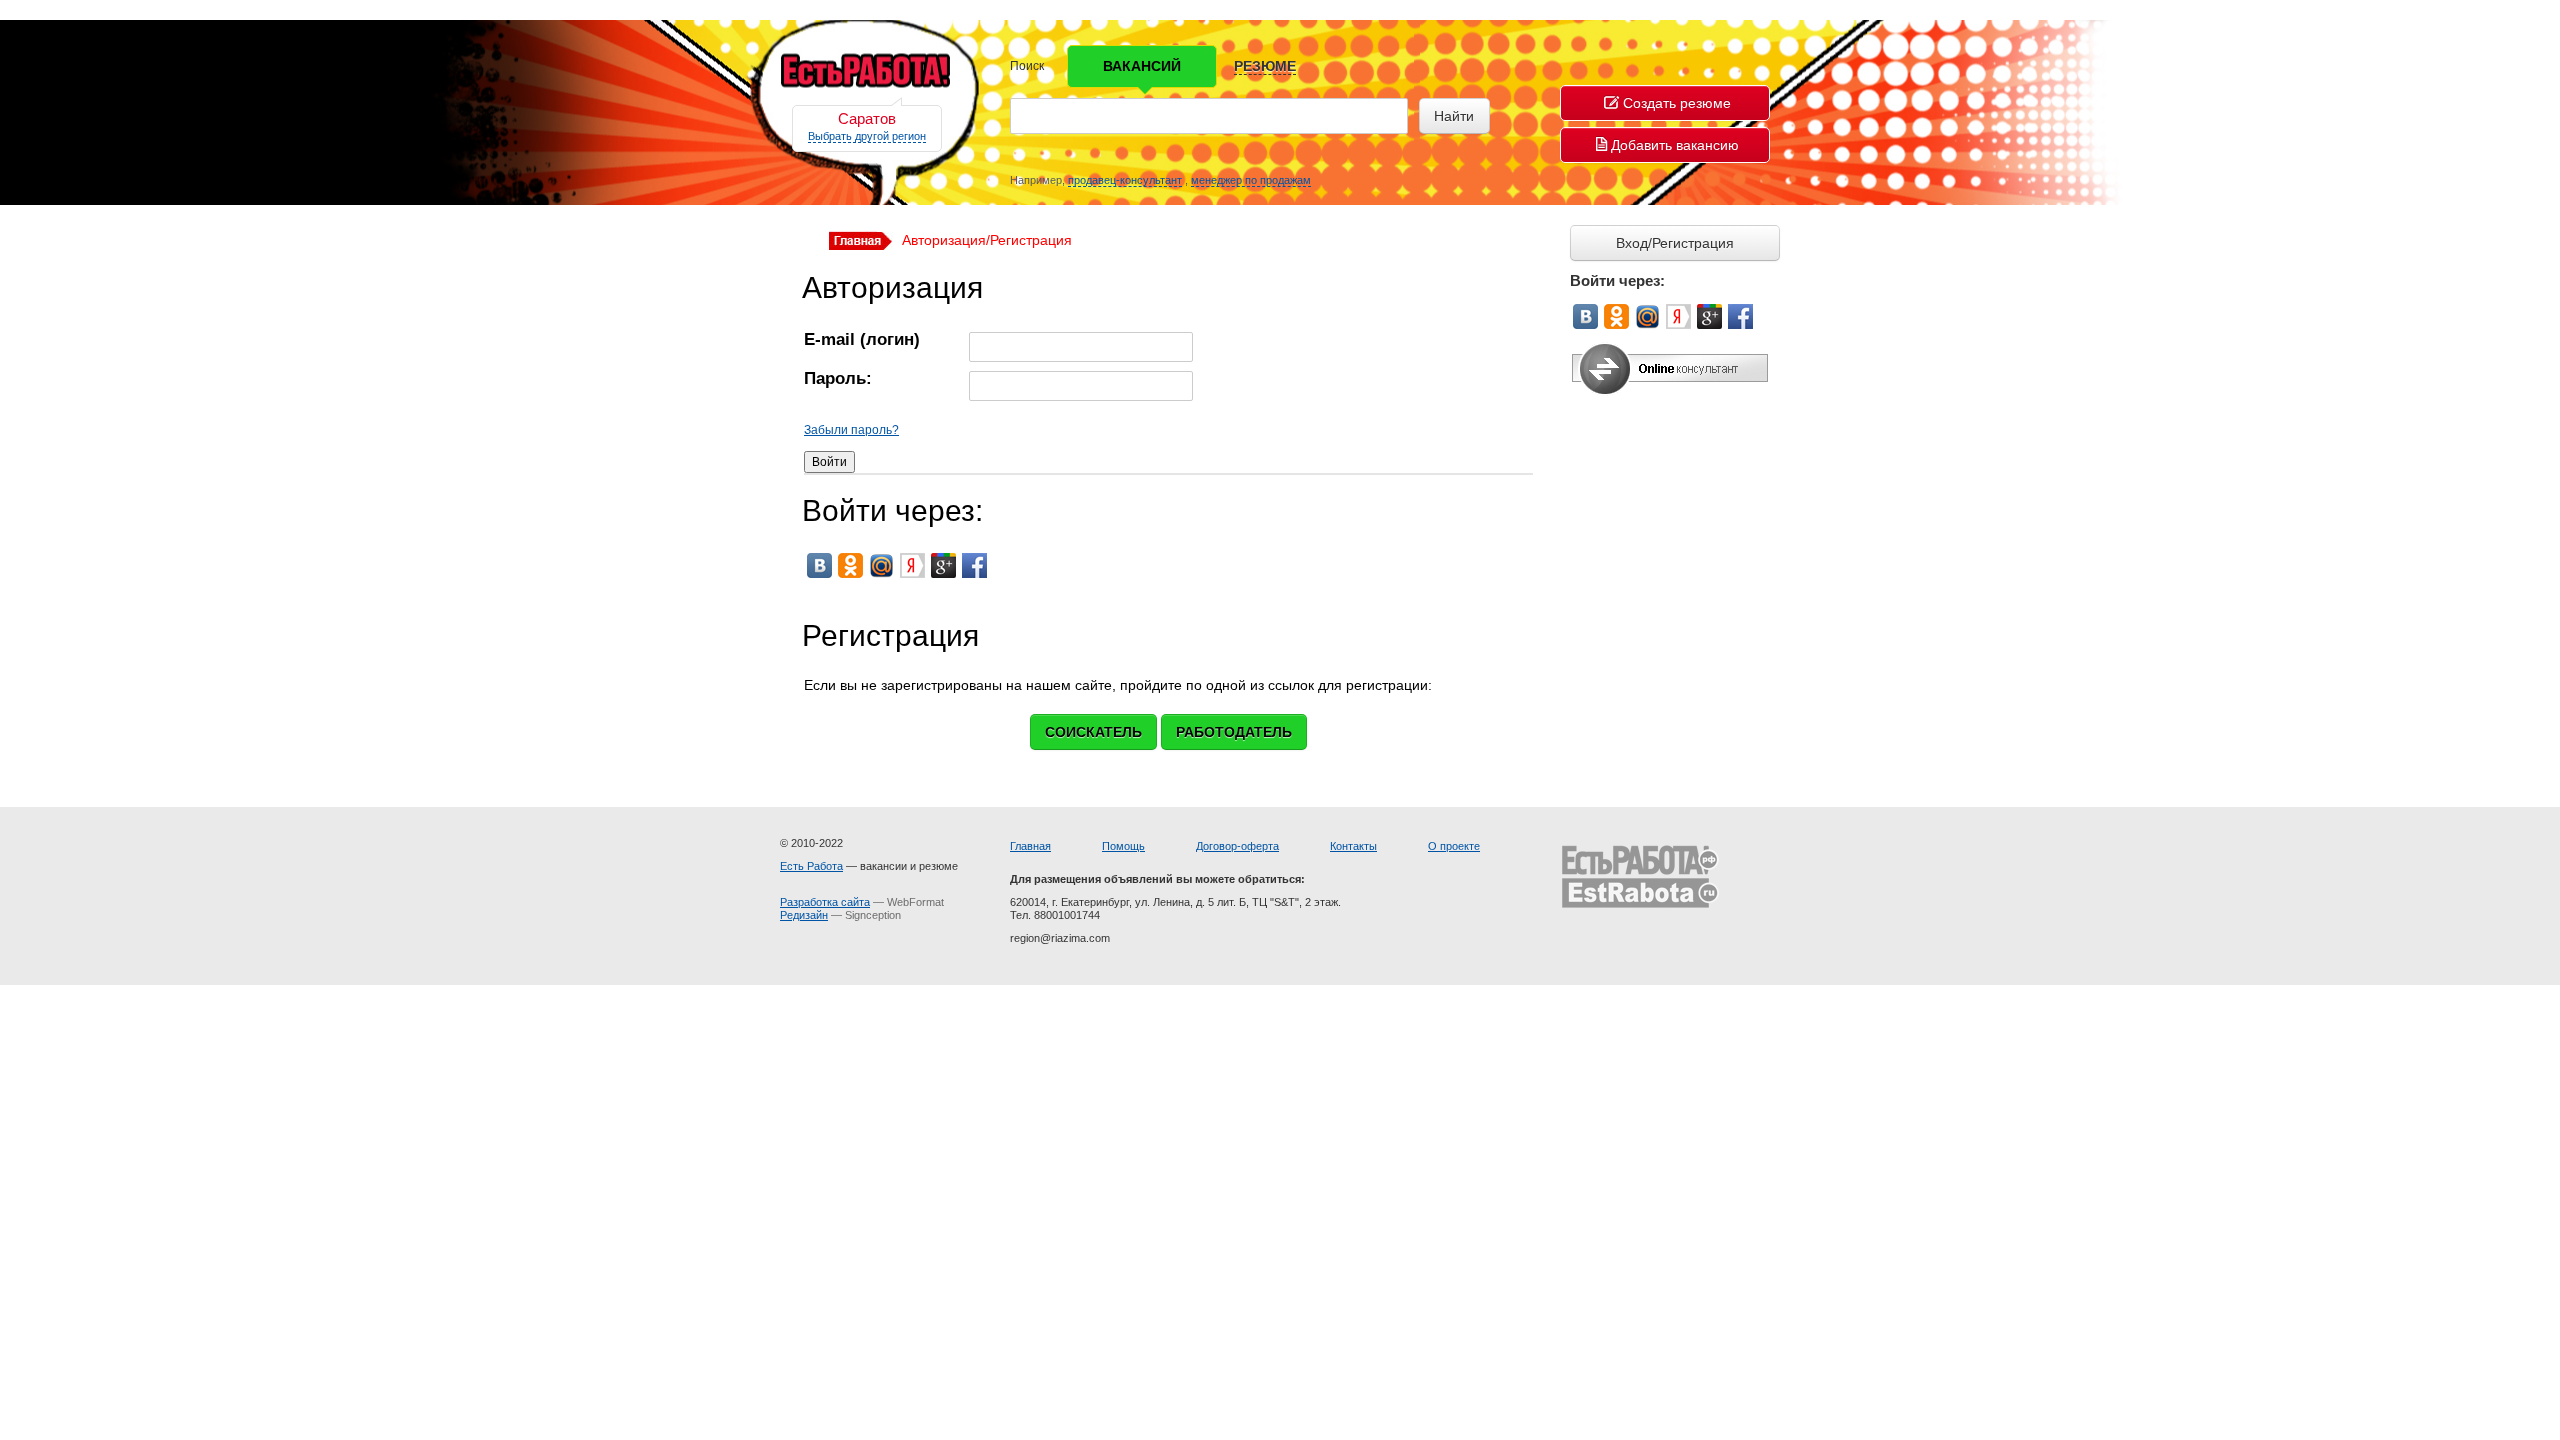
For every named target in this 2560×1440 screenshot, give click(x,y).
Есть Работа (811, 866)
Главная (1030, 846)
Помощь (1123, 846)
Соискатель (1093, 732)
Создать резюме (1677, 103)
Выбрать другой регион (867, 136)
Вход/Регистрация (1675, 243)
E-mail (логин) (862, 340)
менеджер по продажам (1251, 180)
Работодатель (1234, 732)
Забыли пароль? (851, 430)
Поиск (1027, 66)
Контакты (1353, 846)
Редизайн (804, 915)
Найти (1454, 116)
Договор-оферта (1237, 846)
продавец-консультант (1125, 180)
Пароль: (838, 379)
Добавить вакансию (1675, 145)
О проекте (1454, 846)
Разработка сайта (825, 902)
